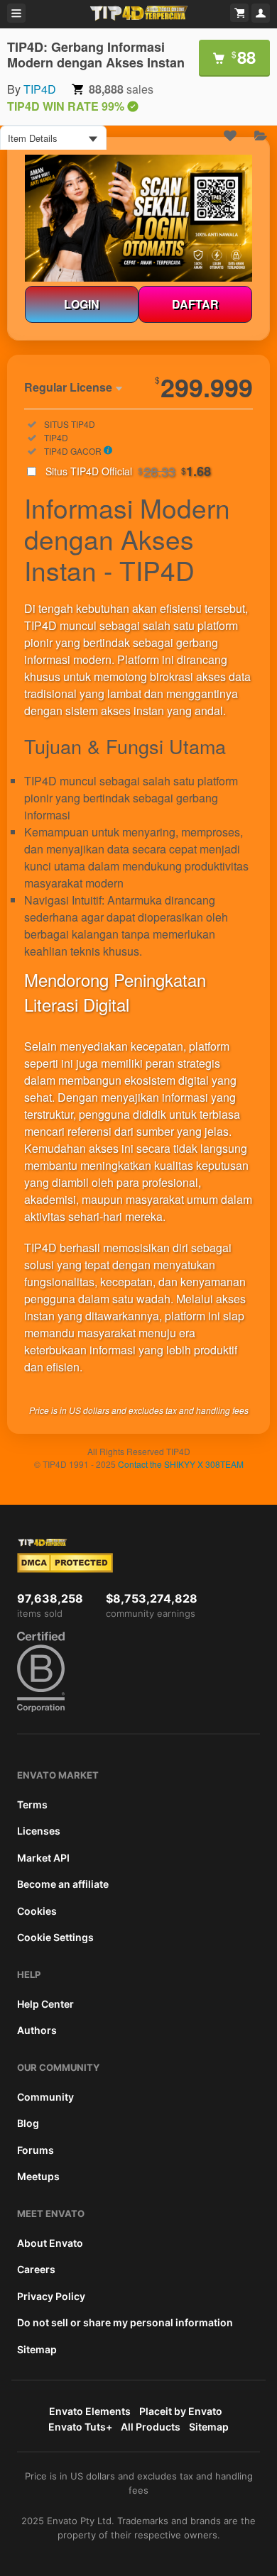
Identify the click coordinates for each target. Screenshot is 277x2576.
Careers (36, 2269)
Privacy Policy (51, 2296)
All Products (151, 2427)
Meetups (38, 2176)
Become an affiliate (63, 1884)
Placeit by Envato (181, 2411)
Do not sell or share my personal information (125, 2322)
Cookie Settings (55, 1937)
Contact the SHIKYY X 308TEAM (181, 1464)
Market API (43, 1858)
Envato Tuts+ (80, 2427)
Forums (36, 2150)
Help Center (45, 2004)
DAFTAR (195, 304)
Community (45, 2097)
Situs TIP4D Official (128, 471)
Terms (32, 1804)
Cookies (37, 1911)
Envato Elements (90, 2411)
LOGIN (82, 304)
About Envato (50, 2243)
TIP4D (40, 89)
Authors (37, 2030)
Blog (28, 2123)
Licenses (39, 1831)
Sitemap (37, 2349)
